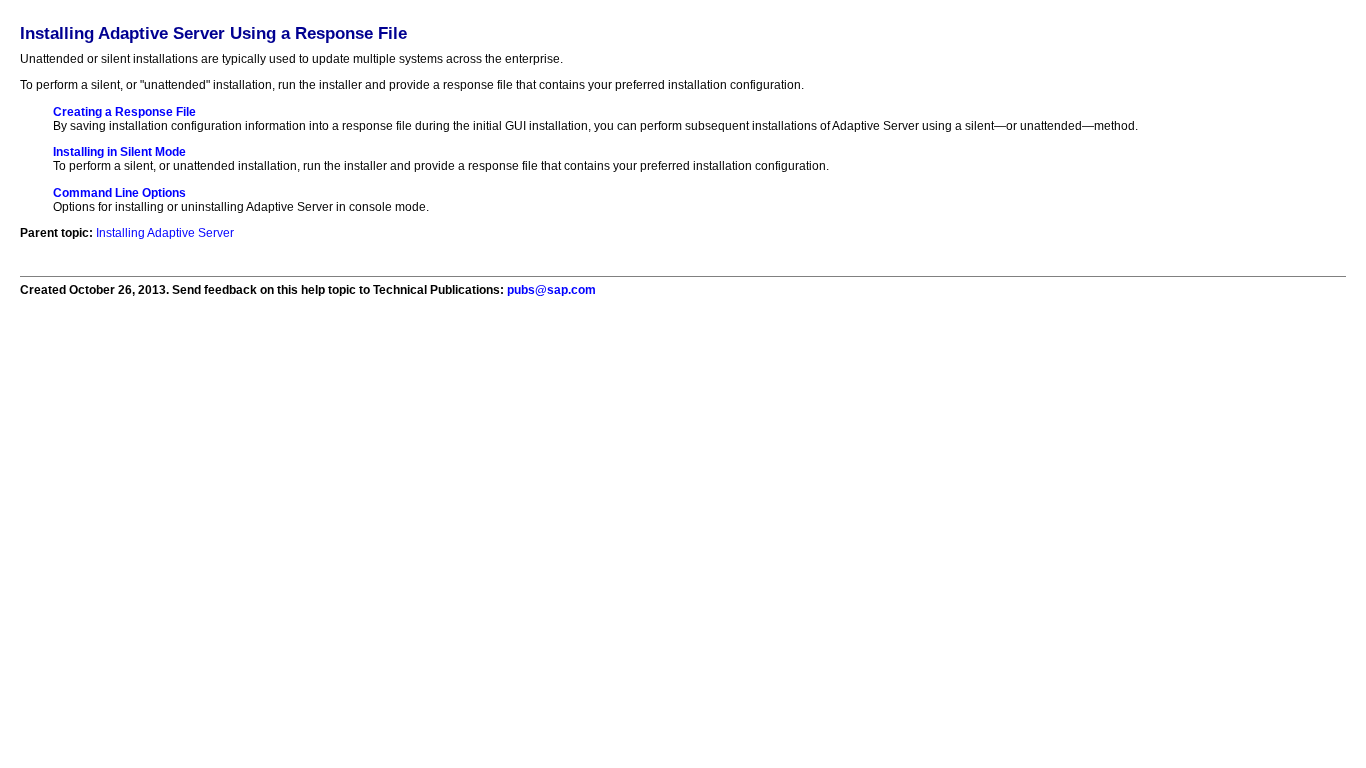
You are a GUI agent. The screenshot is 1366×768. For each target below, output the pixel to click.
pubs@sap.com (551, 290)
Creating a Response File (124, 112)
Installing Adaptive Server (165, 233)
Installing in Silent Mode (119, 152)
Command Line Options (119, 193)
